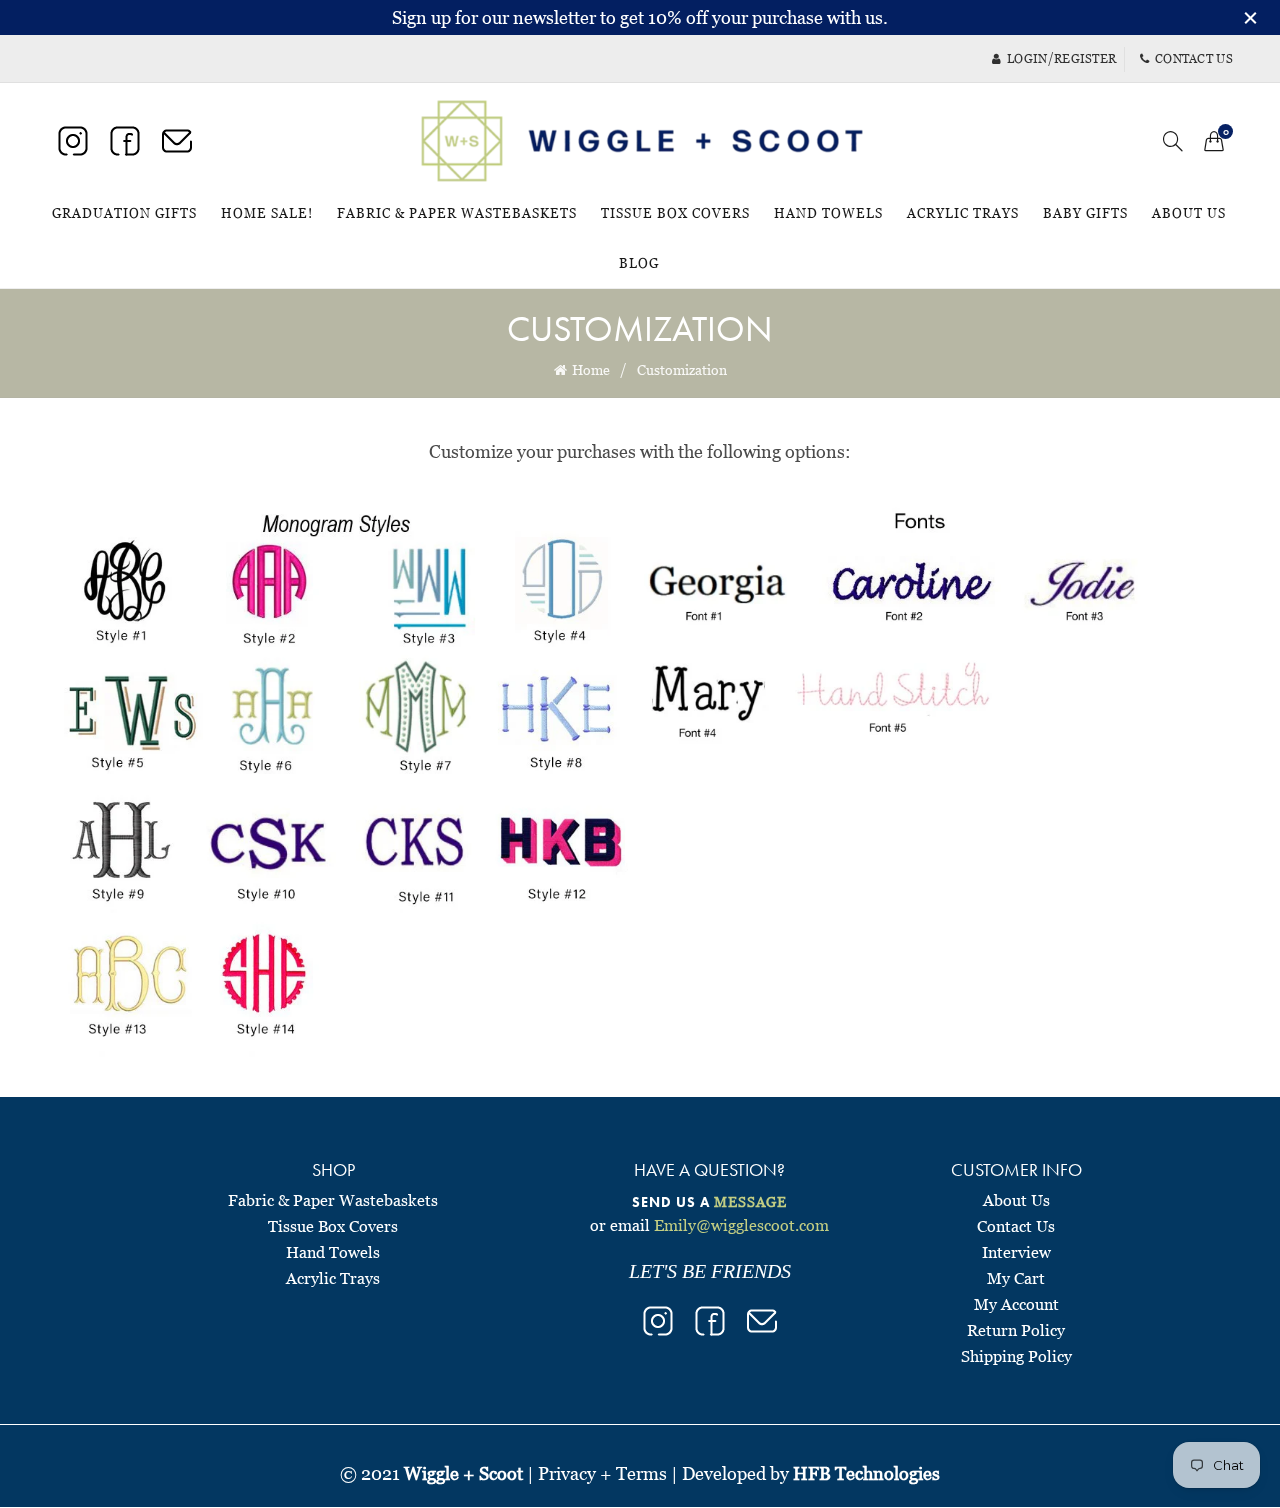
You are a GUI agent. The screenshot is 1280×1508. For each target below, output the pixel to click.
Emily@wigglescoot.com (741, 1225)
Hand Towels (828, 213)
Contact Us (1016, 1226)
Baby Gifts (1085, 213)
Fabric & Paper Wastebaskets (457, 213)
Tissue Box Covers (675, 213)
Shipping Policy (1016, 1356)
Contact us (1194, 58)
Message (750, 1201)
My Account (1016, 1304)
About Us (1189, 213)
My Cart (1016, 1278)
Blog (639, 263)
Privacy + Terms (602, 1473)
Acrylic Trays (963, 213)
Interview (1016, 1252)
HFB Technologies (866, 1473)
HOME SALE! (273, 204)
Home (591, 369)
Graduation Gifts (124, 213)
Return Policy (1016, 1330)
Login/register (1061, 58)
